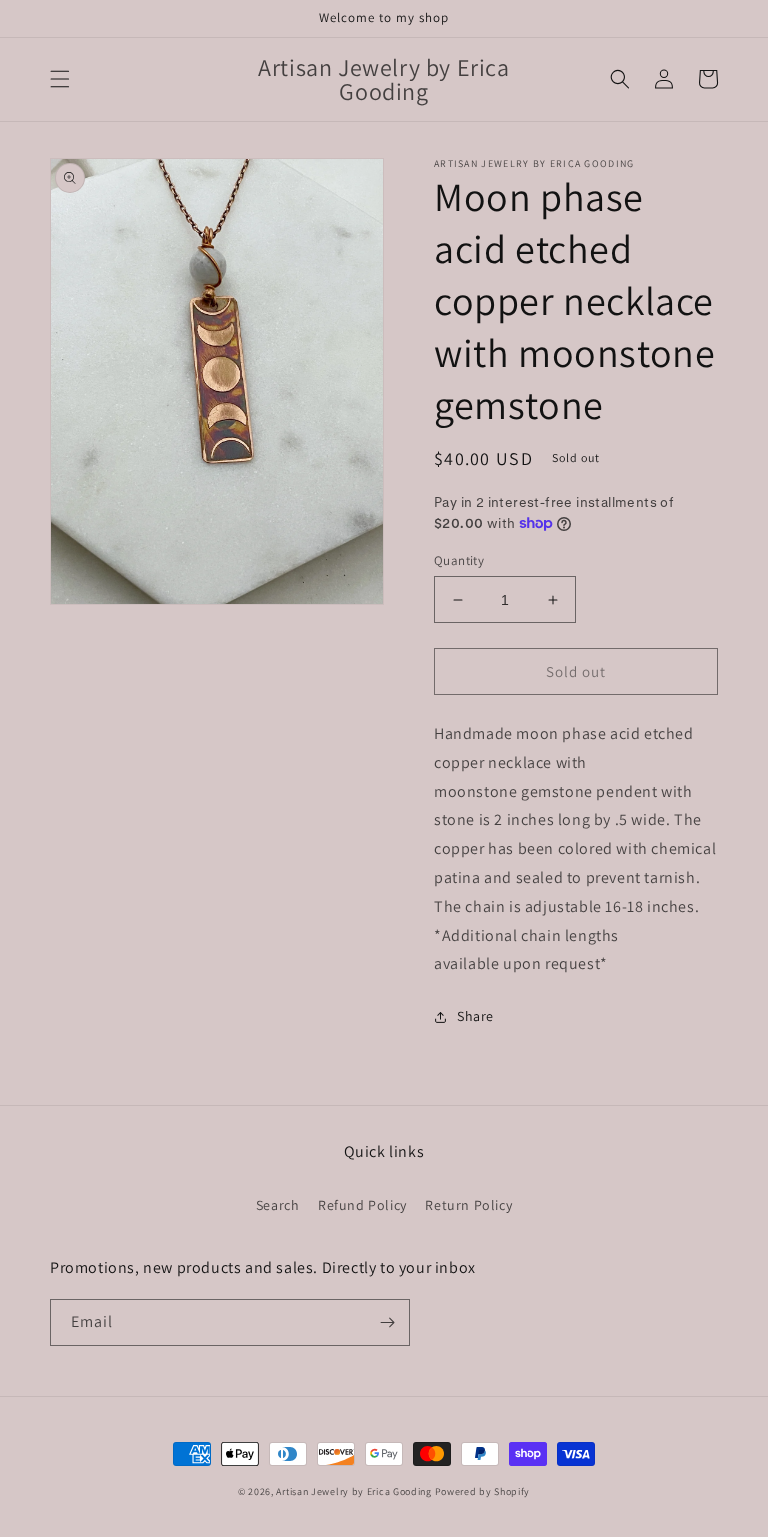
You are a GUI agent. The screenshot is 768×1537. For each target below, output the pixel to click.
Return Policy (468, 1205)
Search (278, 1205)
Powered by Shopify (483, 1491)
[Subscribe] (387, 1322)
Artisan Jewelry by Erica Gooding (353, 1491)
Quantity (459, 560)
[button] (60, 79)
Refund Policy (362, 1205)
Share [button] (475, 1016)
